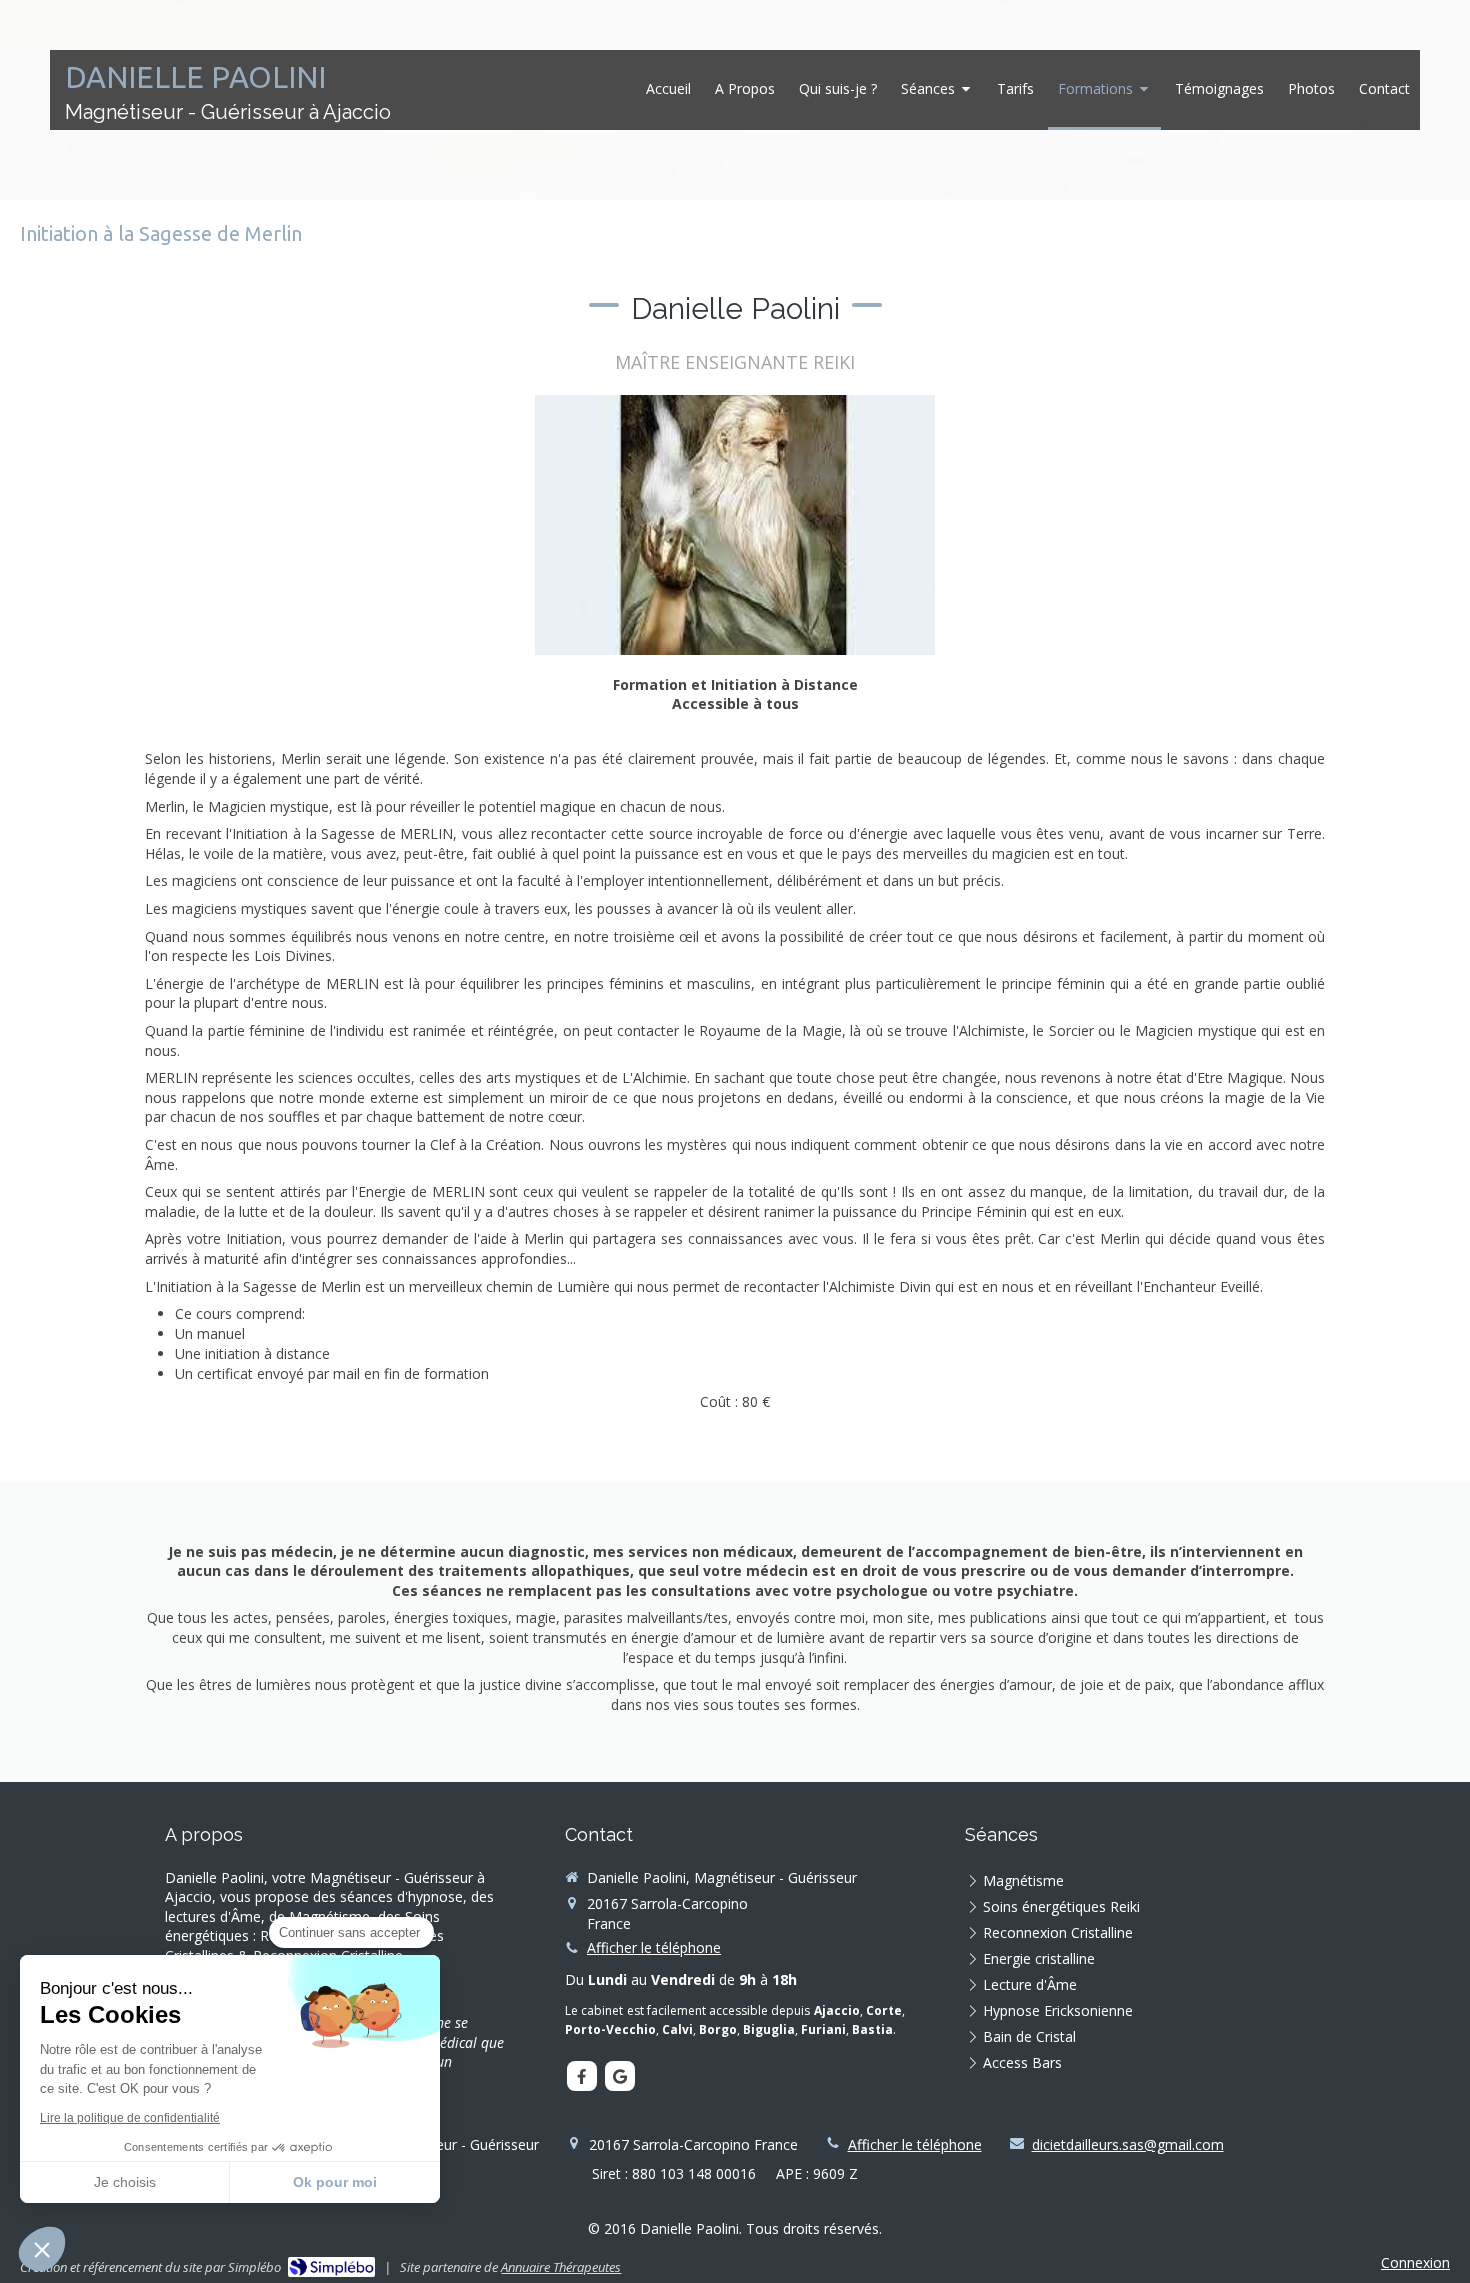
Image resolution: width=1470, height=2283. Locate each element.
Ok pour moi (335, 2182)
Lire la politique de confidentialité (130, 2118)
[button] (42, 2249)
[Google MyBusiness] (620, 2076)
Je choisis (125, 2182)
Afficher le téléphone (654, 1947)
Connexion (1415, 2262)
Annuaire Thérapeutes (561, 2267)
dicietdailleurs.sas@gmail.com (1128, 2144)
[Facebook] (582, 2076)
